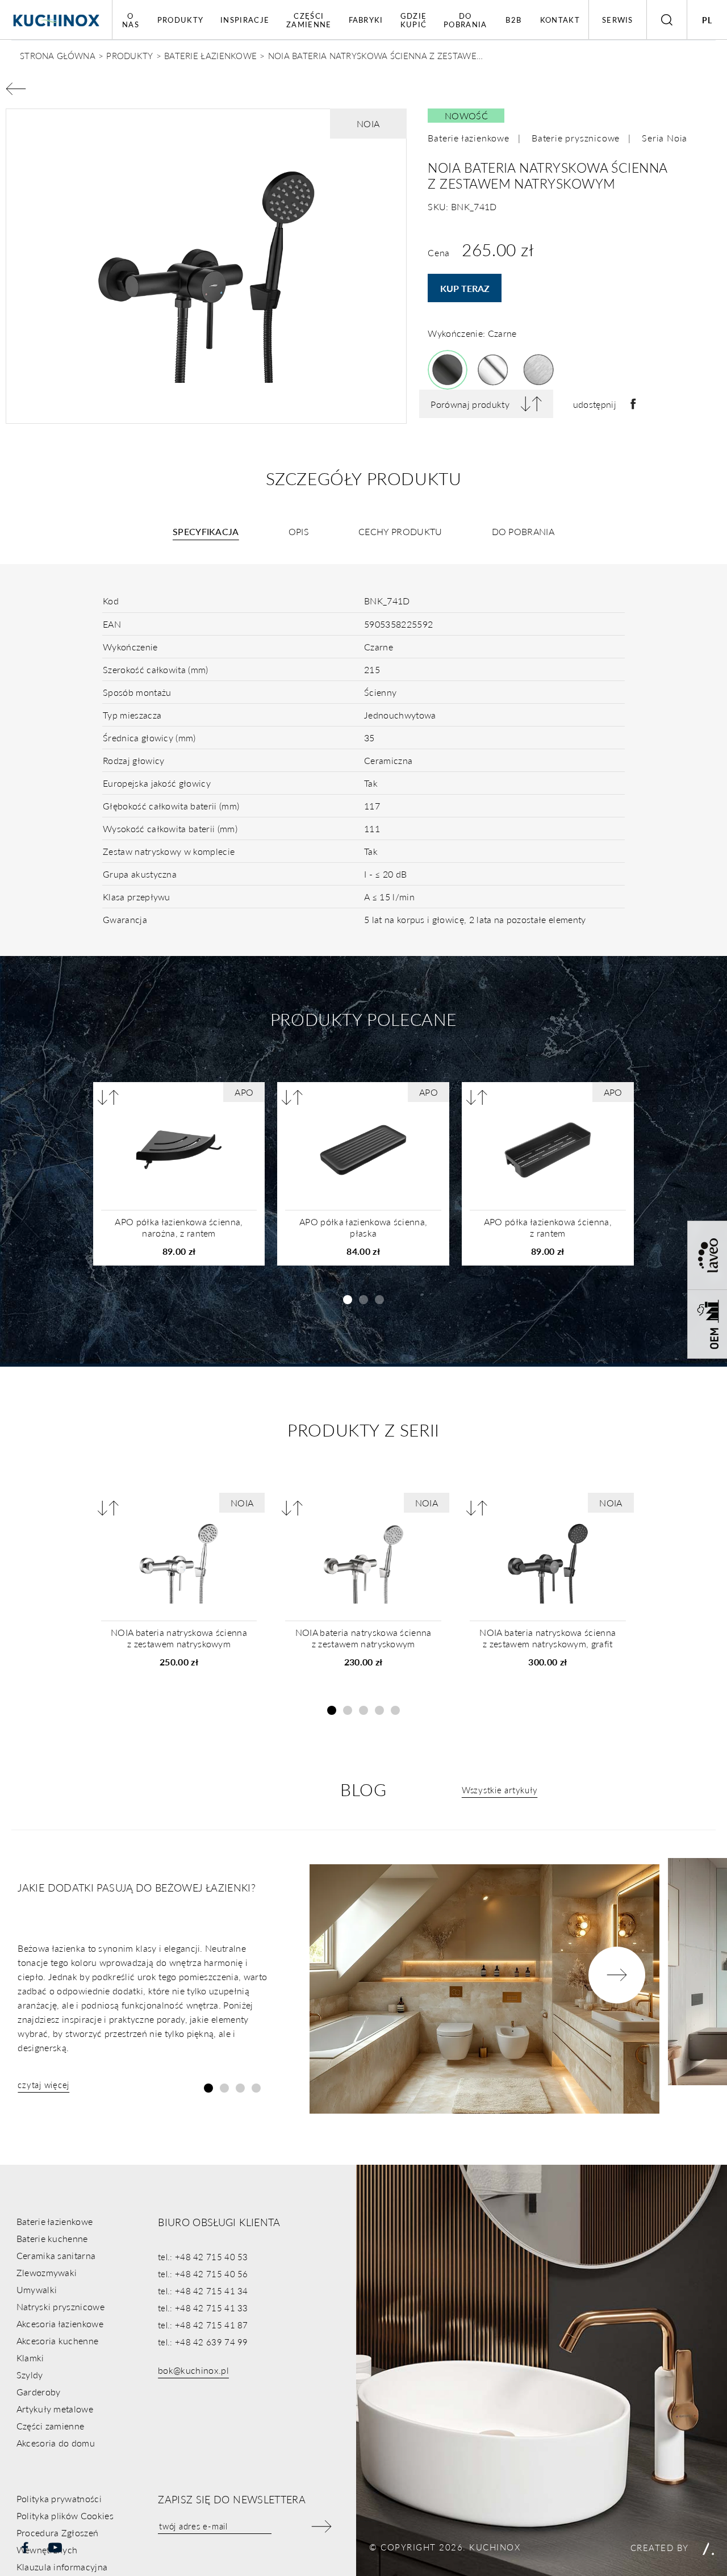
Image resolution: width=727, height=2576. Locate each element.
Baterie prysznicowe (576, 138)
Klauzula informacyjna (62, 2567)
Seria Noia (665, 138)
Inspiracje (245, 20)
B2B (513, 20)
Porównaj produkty (470, 404)
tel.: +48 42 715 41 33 (203, 2308)
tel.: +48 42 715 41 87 (203, 2325)
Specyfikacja (206, 531)
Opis (299, 531)
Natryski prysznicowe (60, 2306)
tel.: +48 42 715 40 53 (203, 2256)
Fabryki (366, 20)
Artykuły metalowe (55, 2409)
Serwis (618, 20)
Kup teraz (465, 288)
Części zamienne (309, 20)
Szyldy (30, 2375)
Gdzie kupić (414, 20)
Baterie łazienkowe (468, 138)
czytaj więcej (43, 2084)
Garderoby (39, 2392)
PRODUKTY (129, 55)
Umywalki (37, 2289)
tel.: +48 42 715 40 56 (203, 2274)
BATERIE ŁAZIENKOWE (210, 55)
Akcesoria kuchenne (58, 2341)
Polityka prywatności (59, 2498)
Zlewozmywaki (47, 2272)
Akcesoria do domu (56, 2443)
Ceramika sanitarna (56, 2255)
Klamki (30, 2358)
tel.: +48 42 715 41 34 (203, 2291)
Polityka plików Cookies (65, 2516)
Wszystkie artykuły (500, 1790)
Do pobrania (465, 20)
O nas (131, 20)
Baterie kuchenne (52, 2238)
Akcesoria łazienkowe (60, 2324)
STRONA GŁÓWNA (58, 55)
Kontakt (560, 20)
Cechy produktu (400, 531)
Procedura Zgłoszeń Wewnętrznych (58, 2541)
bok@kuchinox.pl (193, 2370)
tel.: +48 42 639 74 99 (203, 2342)
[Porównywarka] (108, 1097)
